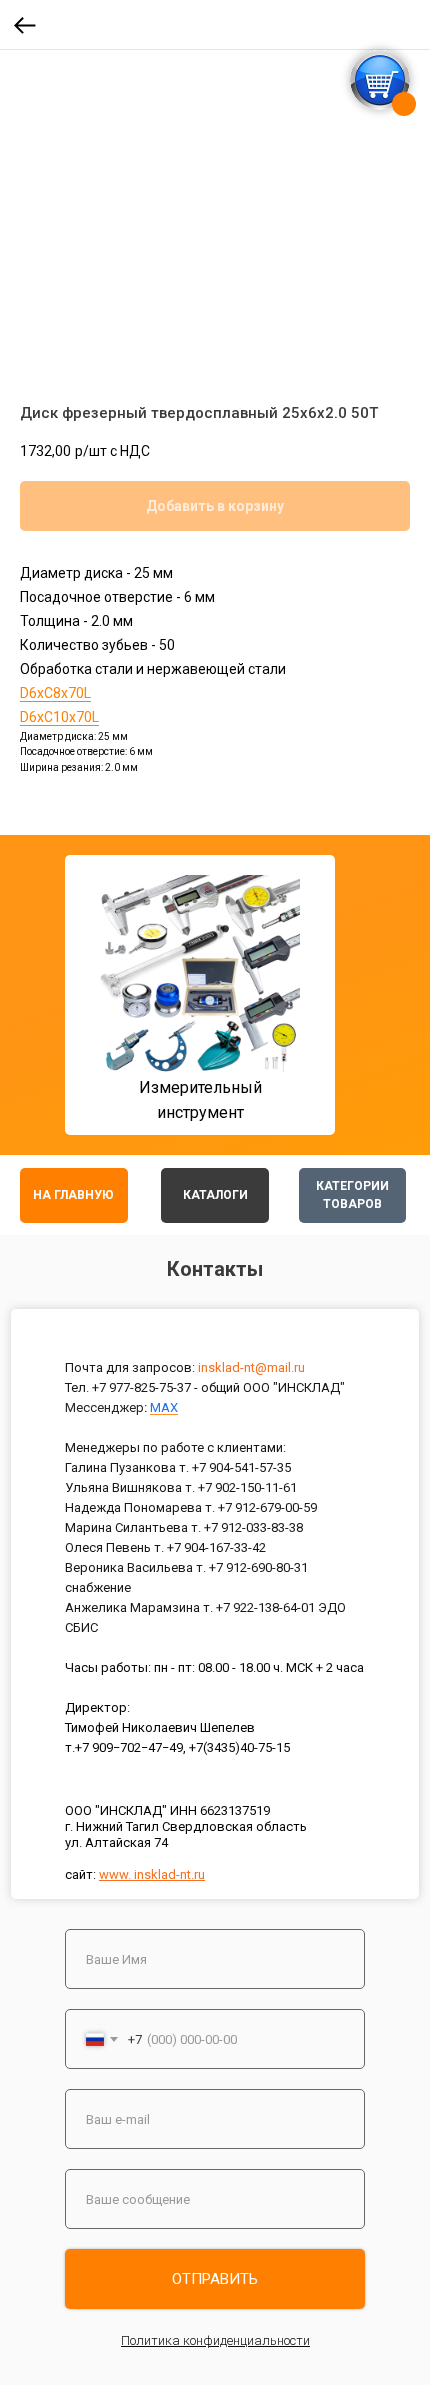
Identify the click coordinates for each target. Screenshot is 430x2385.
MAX (164, 1407)
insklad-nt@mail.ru (251, 1367)
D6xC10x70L (59, 717)
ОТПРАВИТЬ (215, 2279)
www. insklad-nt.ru (152, 1874)
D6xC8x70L (55, 693)
